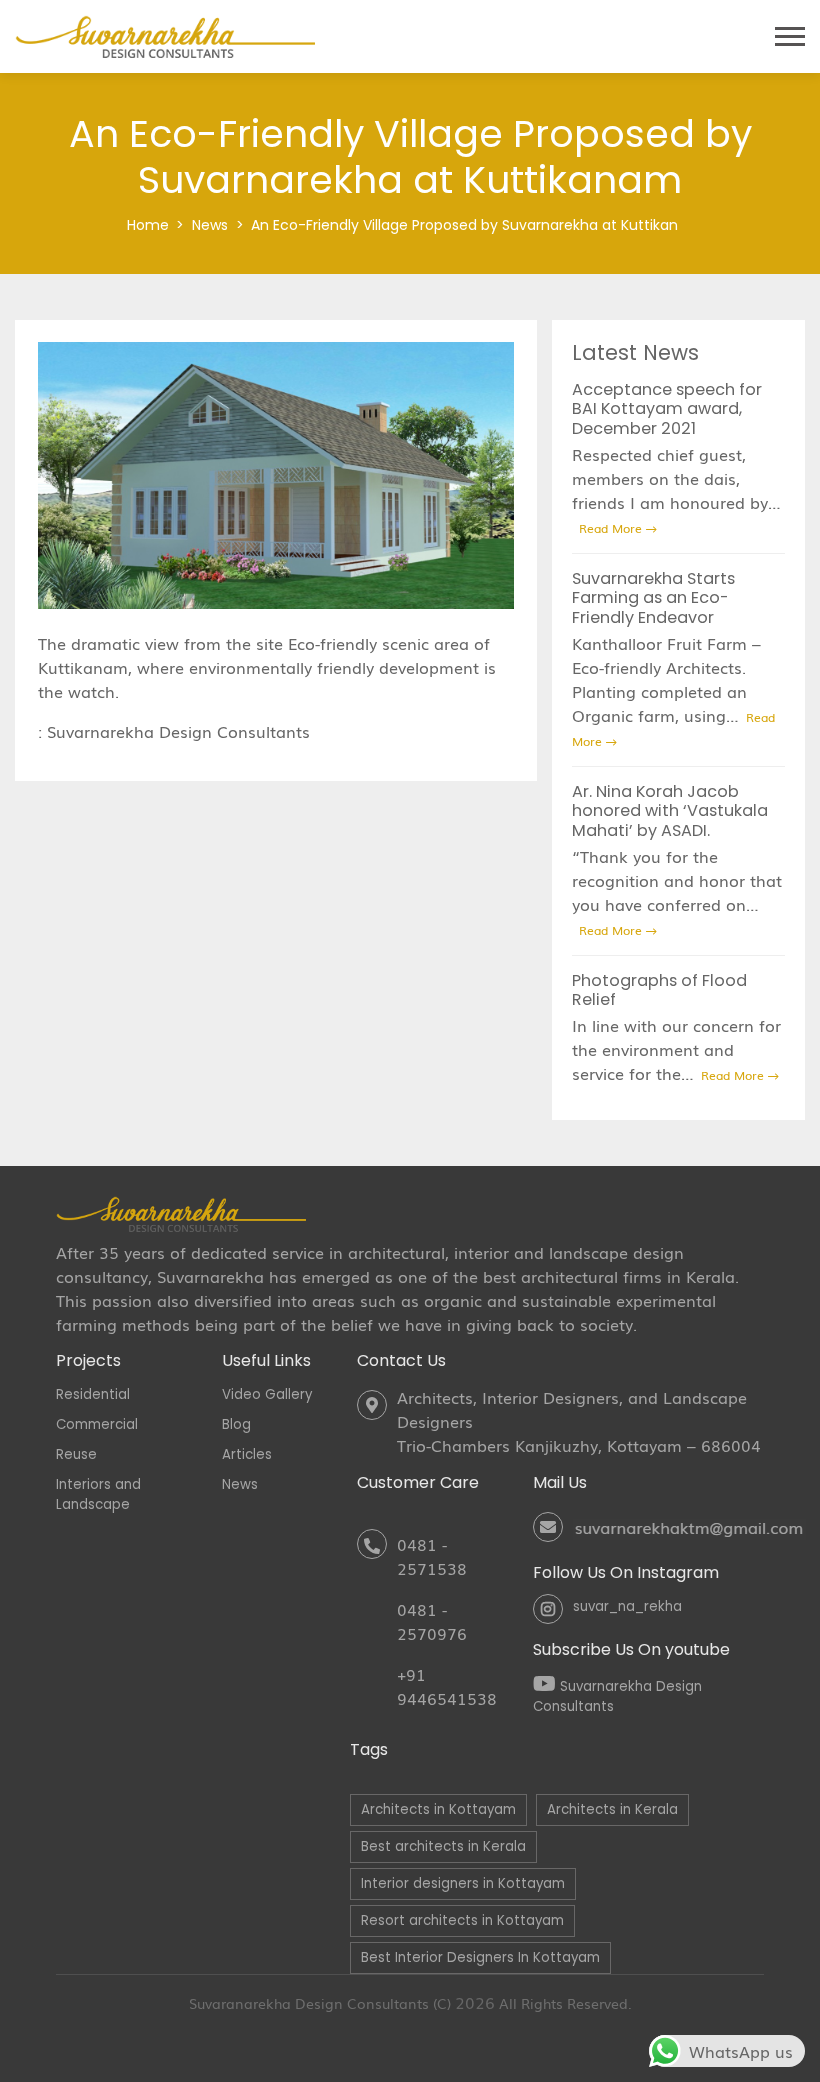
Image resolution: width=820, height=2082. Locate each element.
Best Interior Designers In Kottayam (480, 1957)
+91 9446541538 (447, 1686)
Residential (93, 1394)
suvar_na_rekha (627, 1606)
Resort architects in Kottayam (462, 1920)
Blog (236, 1424)
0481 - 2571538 (432, 1556)
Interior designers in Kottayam (463, 1883)
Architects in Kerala (612, 1809)
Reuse (76, 1454)
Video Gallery (267, 1394)
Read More (612, 528)
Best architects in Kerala (443, 1846)
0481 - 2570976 (432, 1621)
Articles (247, 1454)
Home (148, 225)
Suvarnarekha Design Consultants (181, 731)
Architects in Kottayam (438, 1809)
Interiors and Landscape (98, 1494)
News (210, 225)
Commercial (97, 1424)
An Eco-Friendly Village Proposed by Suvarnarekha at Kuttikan (464, 225)
